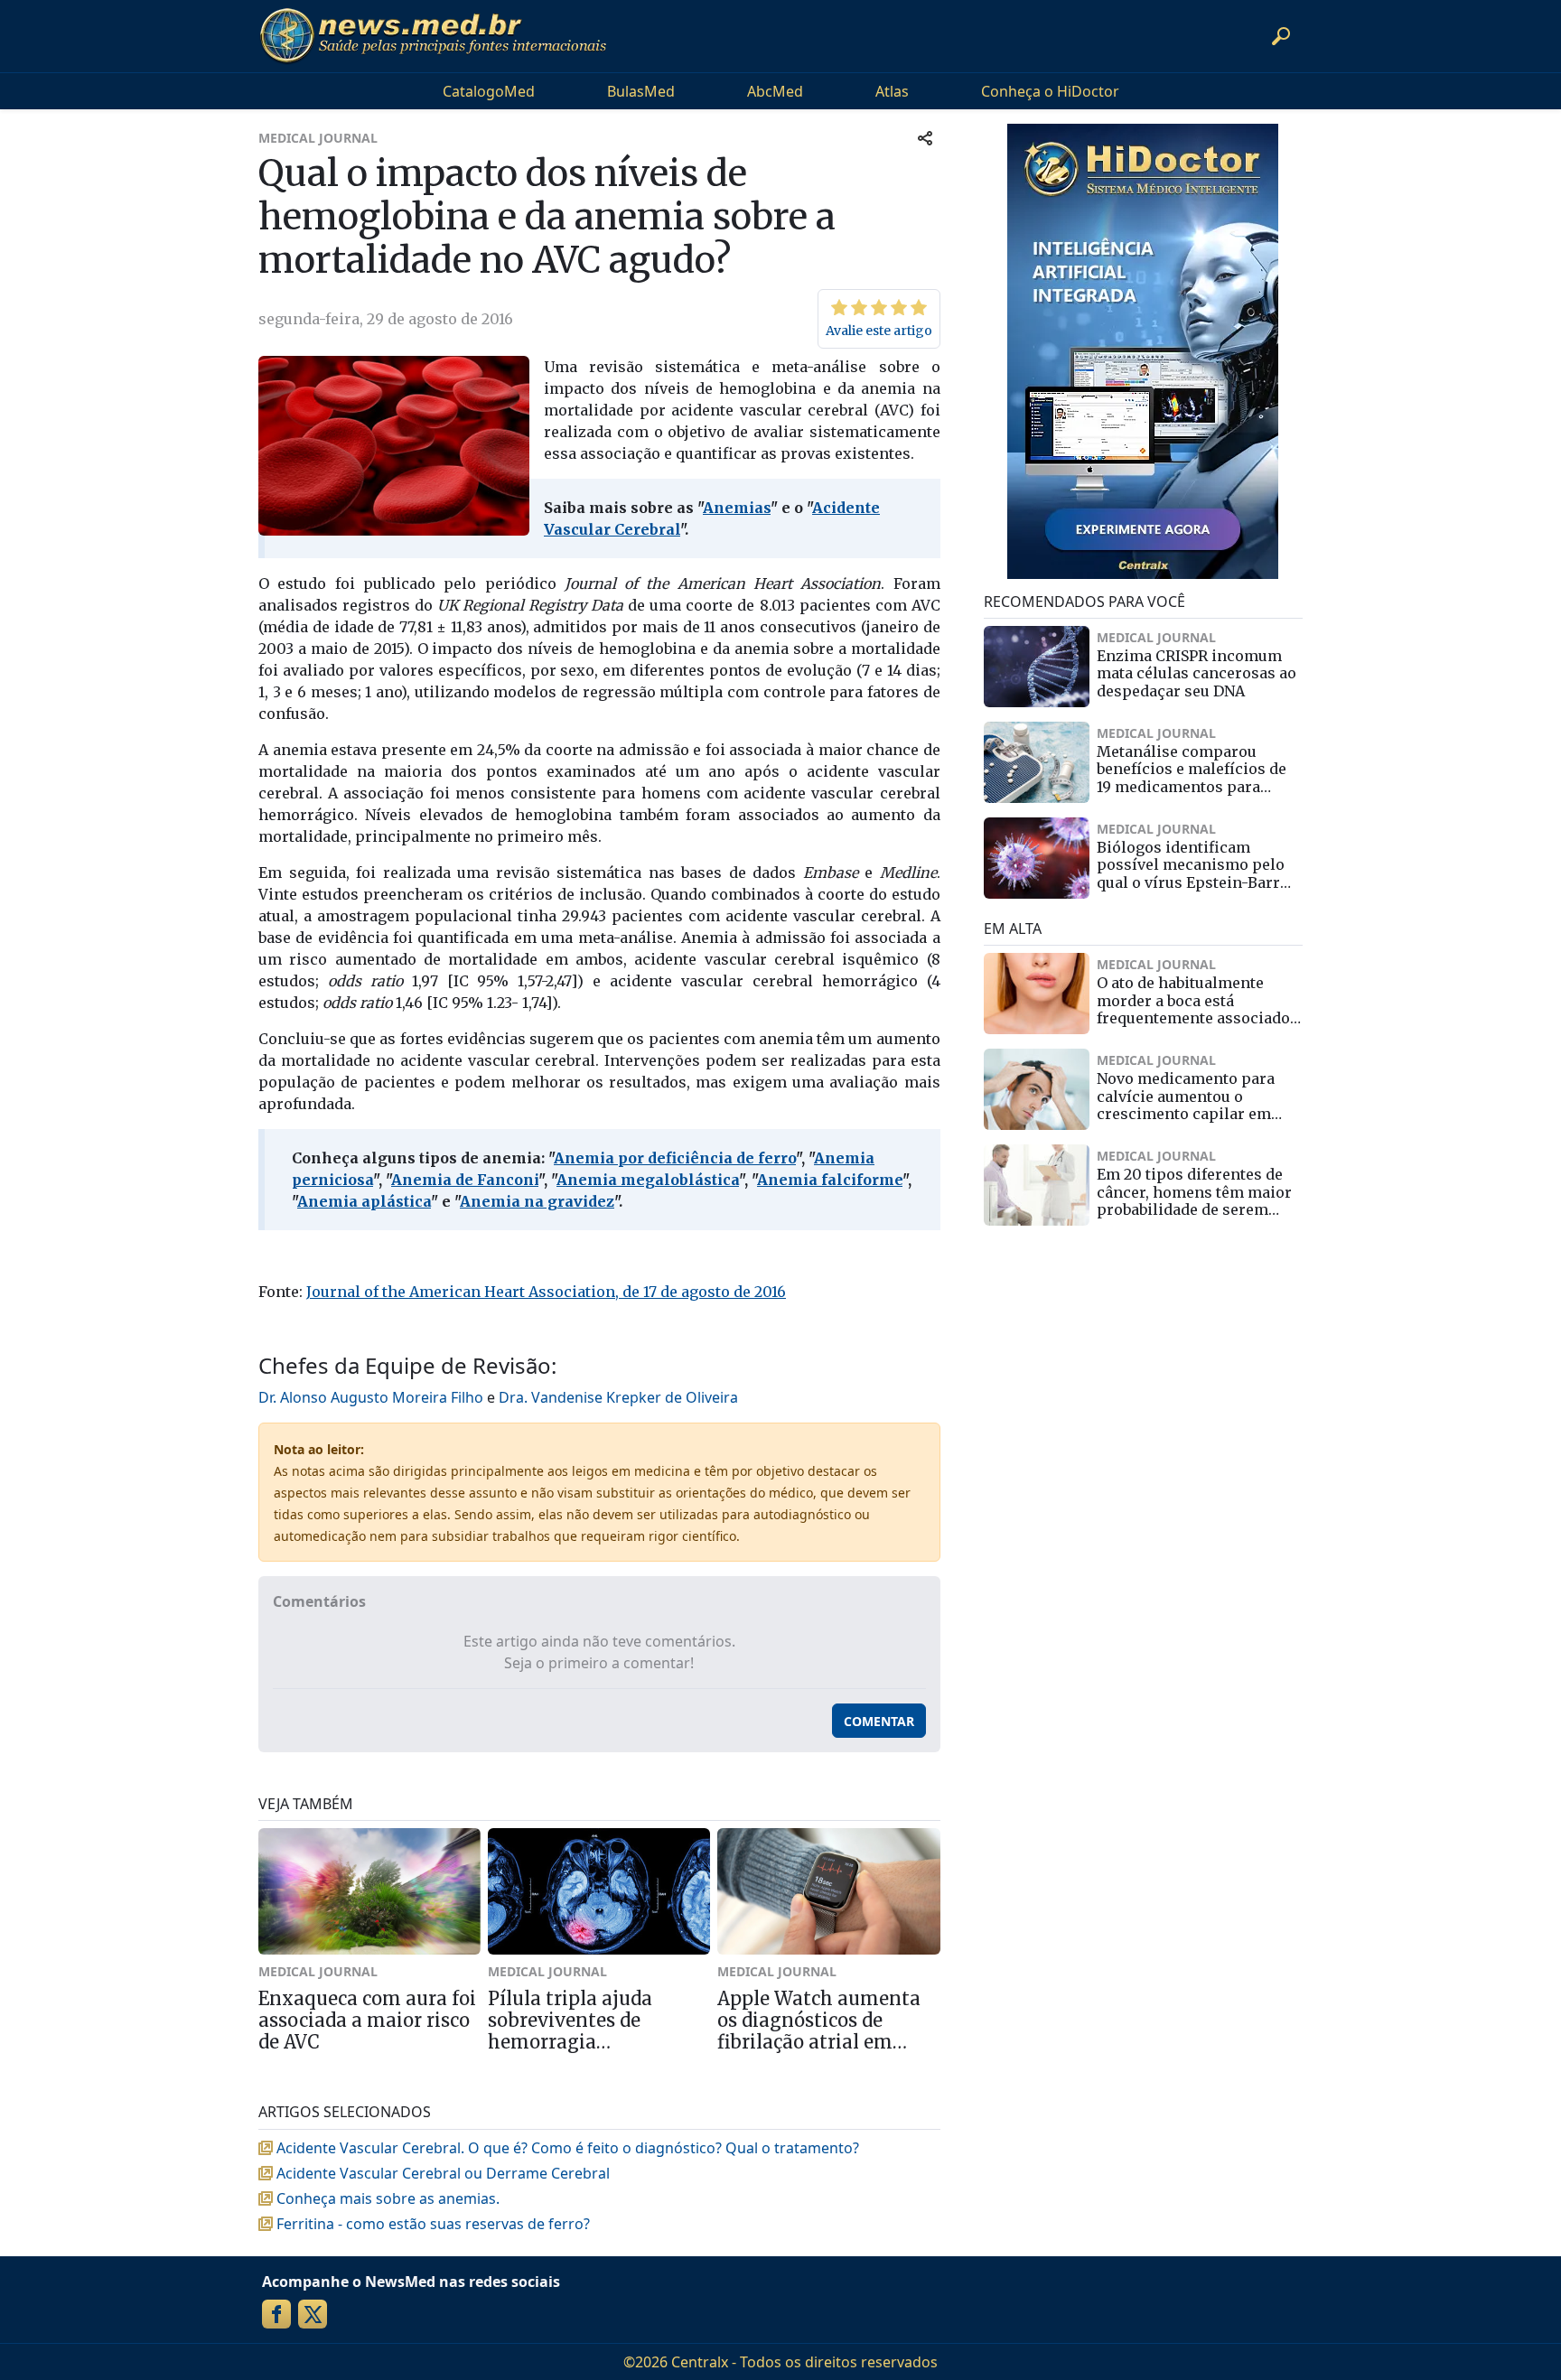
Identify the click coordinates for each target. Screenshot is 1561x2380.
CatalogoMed (489, 91)
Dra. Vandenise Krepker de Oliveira (618, 1397)
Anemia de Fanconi (465, 1180)
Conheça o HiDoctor (1050, 91)
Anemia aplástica (364, 1201)
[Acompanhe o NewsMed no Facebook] (276, 2314)
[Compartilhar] (925, 138)
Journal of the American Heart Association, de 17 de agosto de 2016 (546, 1292)
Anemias (737, 508)
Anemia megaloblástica (648, 1180)
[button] (1281, 36)
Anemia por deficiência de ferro (675, 1158)
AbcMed (775, 91)
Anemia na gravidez (537, 1201)
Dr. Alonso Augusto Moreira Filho (371, 1397)
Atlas (892, 91)
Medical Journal (318, 138)
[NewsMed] (433, 36)
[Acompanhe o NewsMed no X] (313, 2314)
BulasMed (641, 91)
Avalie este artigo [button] (879, 331)
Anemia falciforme (830, 1180)
